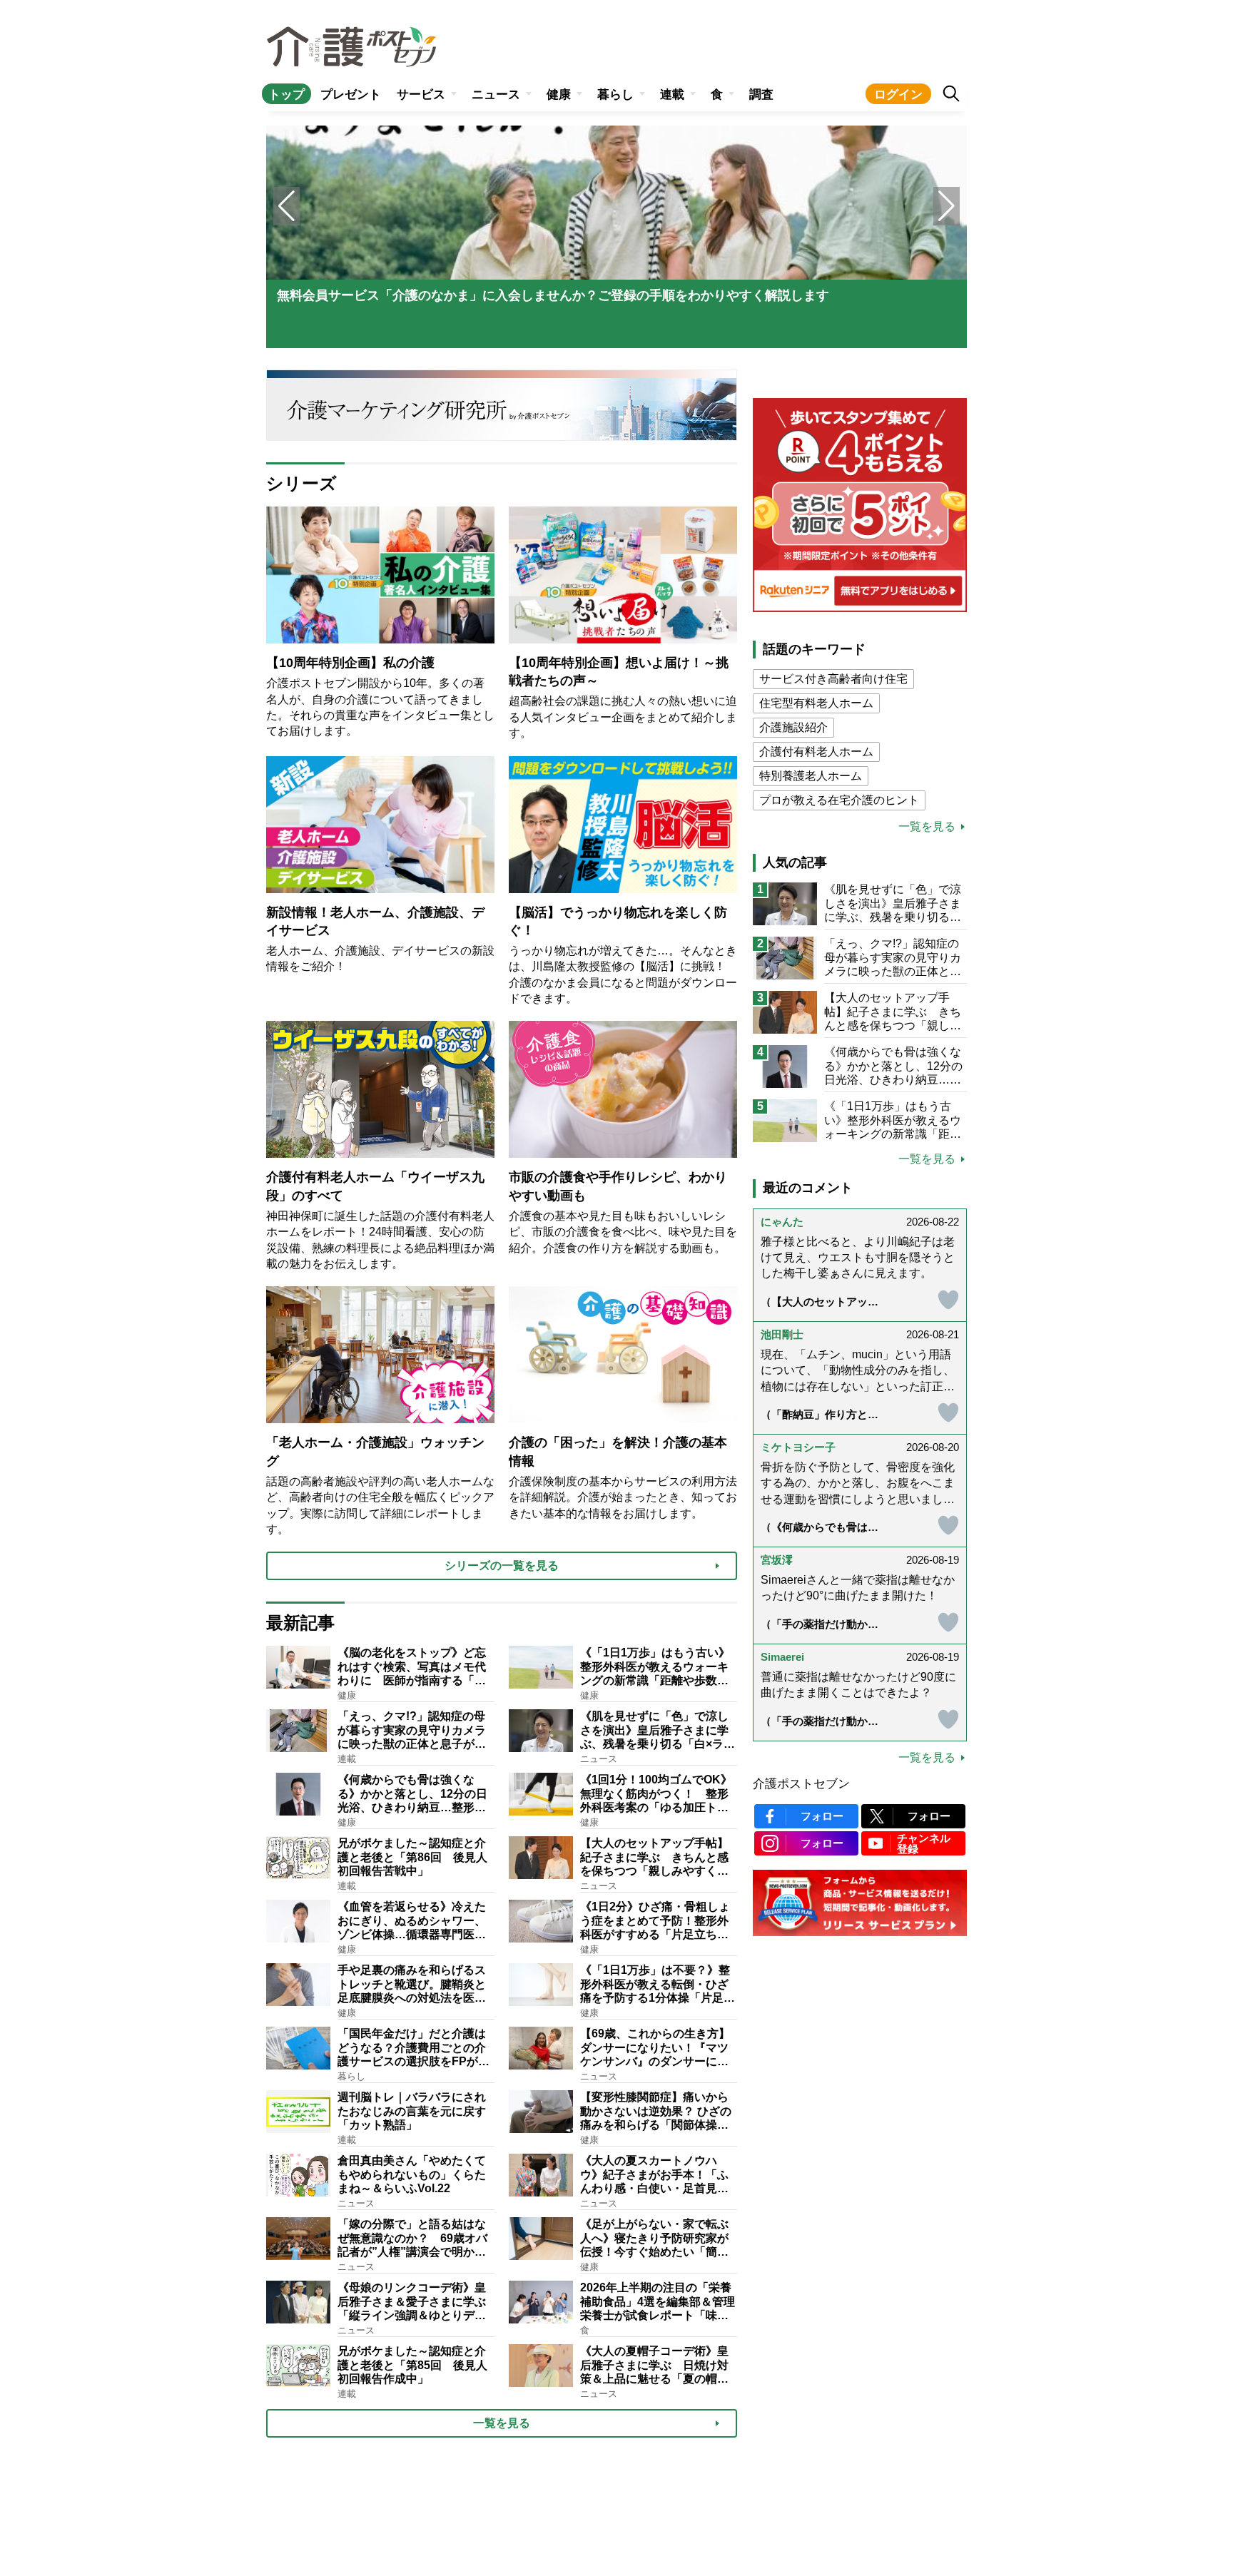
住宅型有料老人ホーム (816, 703)
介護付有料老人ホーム (816, 752)
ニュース (496, 95)
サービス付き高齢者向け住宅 (833, 679)
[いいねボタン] (922, 1300)
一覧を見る (927, 827)
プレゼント (351, 95)
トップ (286, 95)
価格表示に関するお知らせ (860, 2167)
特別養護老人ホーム (811, 776)
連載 (672, 95)
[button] (947, 206)
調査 (761, 95)
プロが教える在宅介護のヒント (839, 800)
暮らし (615, 95)
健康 (559, 95)
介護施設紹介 (793, 727)
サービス (421, 95)
